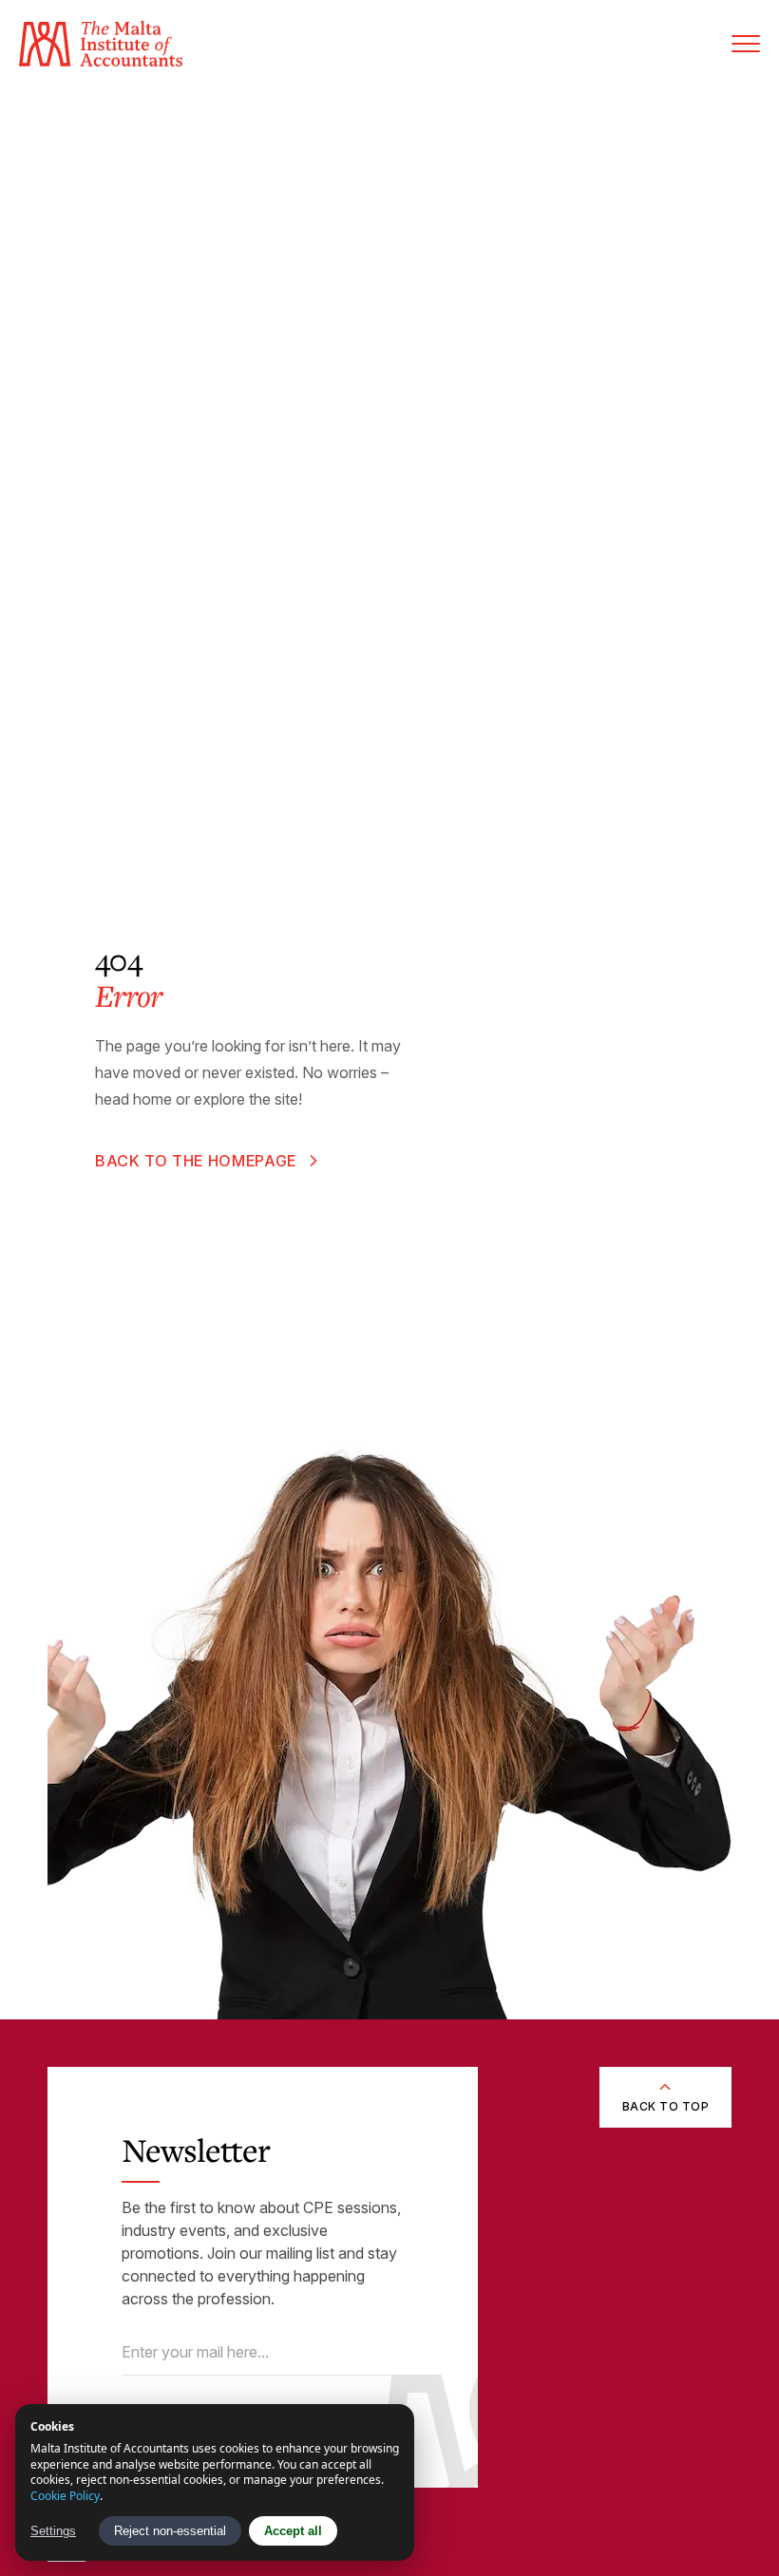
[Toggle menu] (746, 44)
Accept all (293, 2531)
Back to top (665, 2106)
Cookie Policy (65, 2496)
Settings (53, 2531)
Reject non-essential (170, 2531)
